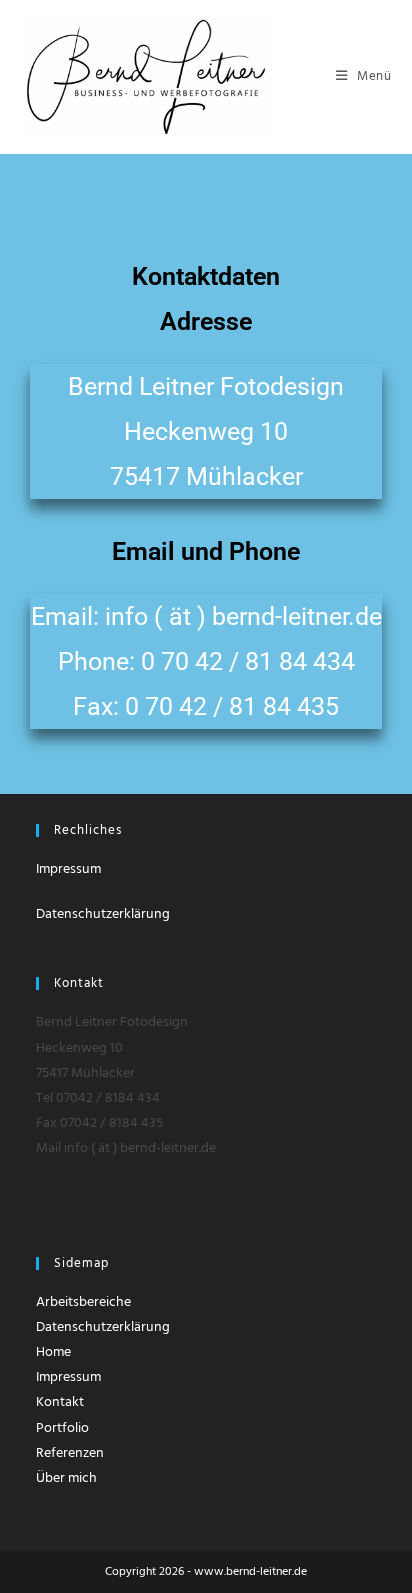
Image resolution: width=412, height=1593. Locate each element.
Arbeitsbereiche (83, 1302)
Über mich (66, 1478)
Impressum (68, 869)
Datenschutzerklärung (103, 914)
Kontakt (60, 1402)
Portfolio (62, 1428)
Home (53, 1352)
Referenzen (70, 1453)
